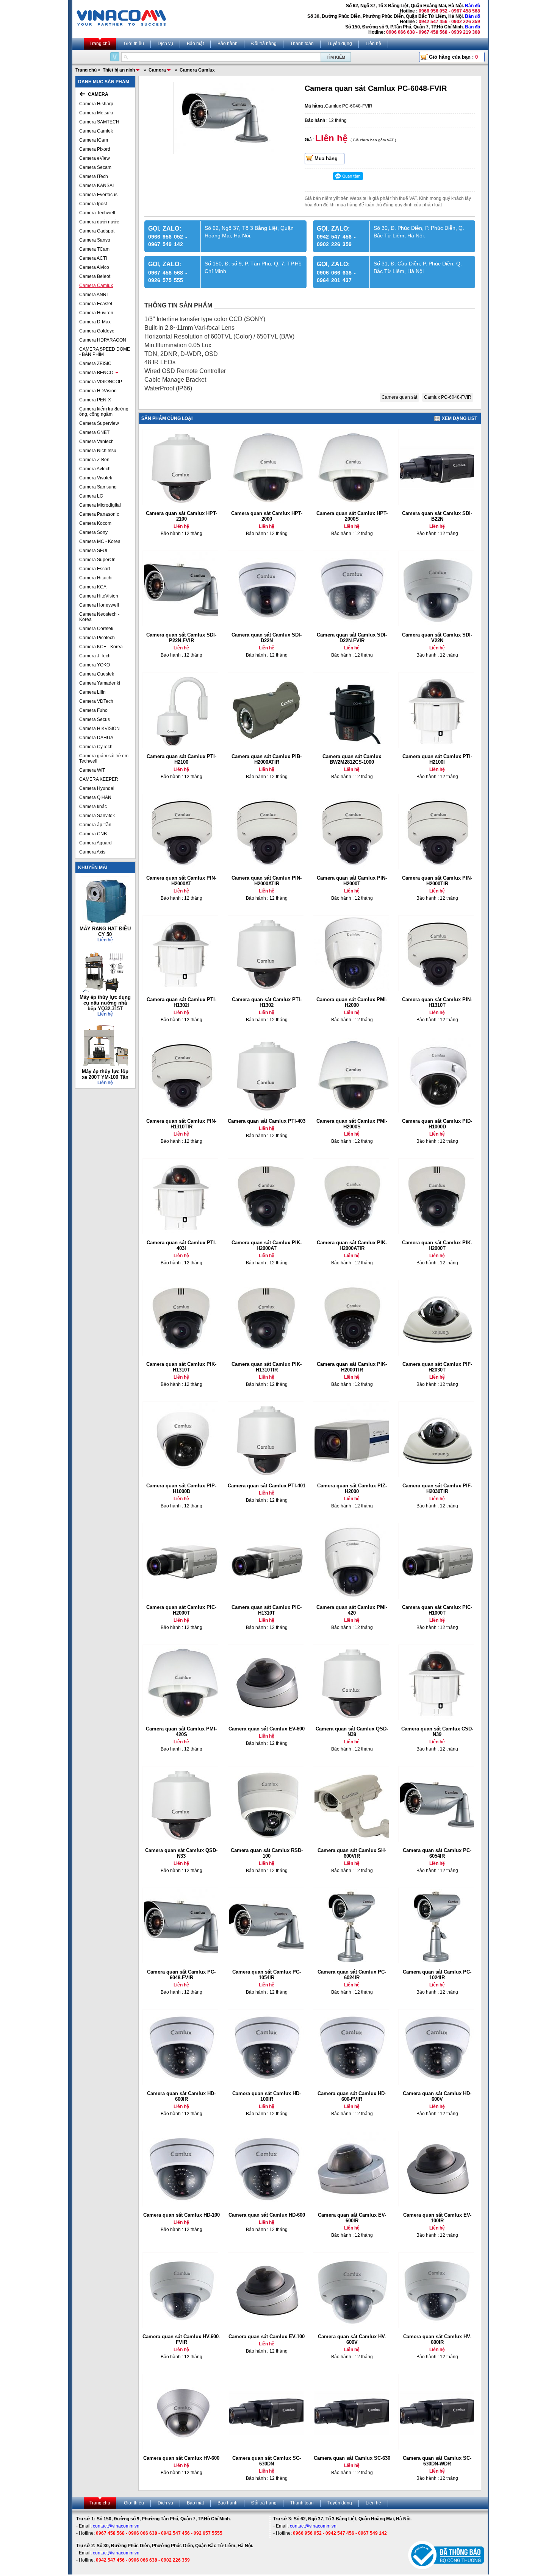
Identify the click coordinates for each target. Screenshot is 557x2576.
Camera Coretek (96, 629)
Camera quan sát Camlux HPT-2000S (352, 516)
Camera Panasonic (99, 514)
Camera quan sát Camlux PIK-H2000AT (267, 1245)
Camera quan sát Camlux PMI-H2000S (352, 1124)
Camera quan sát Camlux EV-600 (267, 1729)
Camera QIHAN (95, 797)
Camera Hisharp (96, 104)
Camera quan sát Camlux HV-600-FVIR (181, 2339)
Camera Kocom (95, 523)
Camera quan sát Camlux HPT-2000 (267, 516)
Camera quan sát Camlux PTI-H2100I (437, 759)
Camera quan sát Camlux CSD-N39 (437, 1732)
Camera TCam (94, 249)
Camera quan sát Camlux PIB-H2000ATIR (267, 759)
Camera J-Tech (95, 656)
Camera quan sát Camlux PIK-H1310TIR (267, 1367)
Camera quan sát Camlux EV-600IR (352, 2218)
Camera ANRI (93, 295)
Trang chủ (100, 44)
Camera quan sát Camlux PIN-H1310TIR (181, 1124)
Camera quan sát (399, 397)
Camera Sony (93, 532)
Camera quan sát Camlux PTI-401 (267, 1486)
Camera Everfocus (98, 195)
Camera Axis (92, 852)
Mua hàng (326, 158)
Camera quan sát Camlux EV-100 (267, 2336)
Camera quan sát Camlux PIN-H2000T (352, 881)
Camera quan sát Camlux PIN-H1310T (437, 1002)
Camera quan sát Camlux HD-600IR (181, 2096)
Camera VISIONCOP (101, 382)
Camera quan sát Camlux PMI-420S (181, 1732)
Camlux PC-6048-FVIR (448, 397)
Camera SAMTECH (99, 122)
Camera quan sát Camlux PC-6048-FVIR (181, 1975)
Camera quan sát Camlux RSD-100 (267, 1853)
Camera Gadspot (97, 231)
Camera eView (95, 158)
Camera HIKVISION (99, 729)
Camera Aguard (95, 843)
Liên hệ (373, 44)
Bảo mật (195, 44)
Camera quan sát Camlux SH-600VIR (352, 1853)
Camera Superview (99, 423)
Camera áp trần (95, 825)
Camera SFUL (94, 551)
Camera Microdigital (100, 505)
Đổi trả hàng (264, 44)
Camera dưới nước (99, 222)
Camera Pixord (95, 149)
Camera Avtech (95, 469)
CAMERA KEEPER (99, 779)
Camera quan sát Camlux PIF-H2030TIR (437, 1488)
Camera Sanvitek (97, 816)
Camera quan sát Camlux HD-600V (437, 2096)
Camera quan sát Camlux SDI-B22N (437, 516)
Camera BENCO (96, 373)
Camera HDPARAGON (103, 340)
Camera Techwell (97, 213)
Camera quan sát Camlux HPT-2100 (181, 516)
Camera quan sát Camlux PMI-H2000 (352, 1002)
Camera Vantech (96, 442)
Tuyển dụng (340, 44)
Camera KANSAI (96, 186)
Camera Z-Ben (94, 460)
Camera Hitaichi (96, 578)
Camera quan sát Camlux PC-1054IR (267, 1975)
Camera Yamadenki (100, 683)
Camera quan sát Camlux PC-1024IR (437, 1975)
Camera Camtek (96, 131)
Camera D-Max (95, 322)
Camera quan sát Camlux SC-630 (352, 2458)
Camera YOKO (95, 665)
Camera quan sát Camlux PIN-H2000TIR (437, 881)
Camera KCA (93, 587)
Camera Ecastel (96, 304)
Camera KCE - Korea (101, 647)
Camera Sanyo (95, 240)
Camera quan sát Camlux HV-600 (181, 2458)
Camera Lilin (92, 692)
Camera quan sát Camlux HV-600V (352, 2339)
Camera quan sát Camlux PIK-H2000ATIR (352, 1245)
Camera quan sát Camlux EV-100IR (437, 2218)
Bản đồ (473, 6)
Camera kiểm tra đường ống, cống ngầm (104, 412)
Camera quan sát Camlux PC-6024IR (352, 1975)
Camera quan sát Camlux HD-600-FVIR (352, 2096)
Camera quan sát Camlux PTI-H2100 (181, 759)
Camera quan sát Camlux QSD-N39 (352, 1732)
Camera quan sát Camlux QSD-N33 (181, 1853)
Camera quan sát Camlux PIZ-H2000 (352, 1488)
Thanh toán (302, 44)
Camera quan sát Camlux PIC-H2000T (181, 1610)
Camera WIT (92, 770)
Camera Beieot (95, 276)
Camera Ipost (93, 204)
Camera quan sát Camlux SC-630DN (267, 2461)
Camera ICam (94, 140)
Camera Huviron (96, 313)
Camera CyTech (96, 747)
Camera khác (93, 807)
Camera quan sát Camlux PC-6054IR (437, 1853)
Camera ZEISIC (95, 364)
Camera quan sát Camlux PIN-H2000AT (181, 881)
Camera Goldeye (97, 331)
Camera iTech (94, 176)
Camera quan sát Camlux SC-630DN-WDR (437, 2461)
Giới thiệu (134, 44)
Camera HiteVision (99, 596)
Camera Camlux (96, 286)
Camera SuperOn (97, 560)
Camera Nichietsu (98, 451)
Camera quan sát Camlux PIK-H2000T (437, 1245)
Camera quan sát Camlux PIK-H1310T (181, 1367)
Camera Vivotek (96, 478)
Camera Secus (95, 719)
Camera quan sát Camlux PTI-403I (181, 1245)
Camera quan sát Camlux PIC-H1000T (437, 1610)
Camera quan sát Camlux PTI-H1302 (267, 1002)
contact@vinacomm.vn (116, 2526)
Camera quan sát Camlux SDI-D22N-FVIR (352, 638)
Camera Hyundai (97, 788)
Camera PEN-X (95, 400)
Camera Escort (95, 569)
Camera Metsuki (96, 113)
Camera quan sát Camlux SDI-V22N (437, 638)
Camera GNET (94, 432)
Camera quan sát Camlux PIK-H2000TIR (352, 1367)
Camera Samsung (98, 487)
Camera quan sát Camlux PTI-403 (267, 1121)
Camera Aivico (94, 267)
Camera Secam (95, 167)
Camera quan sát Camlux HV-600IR (437, 2339)
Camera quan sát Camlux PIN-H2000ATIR (267, 881)
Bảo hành (228, 44)
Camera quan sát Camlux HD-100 (181, 2215)
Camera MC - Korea (100, 541)
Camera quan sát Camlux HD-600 (267, 2215)
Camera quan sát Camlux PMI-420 (352, 1610)
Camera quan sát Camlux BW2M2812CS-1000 (352, 759)
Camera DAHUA (96, 738)
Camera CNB (93, 834)
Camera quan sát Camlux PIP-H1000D (181, 1488)
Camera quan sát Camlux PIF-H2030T (437, 1367)
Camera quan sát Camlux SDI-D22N (267, 638)
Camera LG (91, 496)
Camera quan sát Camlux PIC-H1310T (267, 1610)
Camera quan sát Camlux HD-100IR (267, 2096)
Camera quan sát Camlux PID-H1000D (437, 1124)
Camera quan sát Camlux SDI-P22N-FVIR (181, 638)
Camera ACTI (93, 258)
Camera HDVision (98, 391)
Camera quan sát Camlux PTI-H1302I (181, 1002)
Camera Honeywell (99, 605)
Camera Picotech (97, 638)
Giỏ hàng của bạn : (453, 57)
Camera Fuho (93, 710)
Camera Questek (97, 674)
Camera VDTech (96, 701)
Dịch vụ (165, 44)
